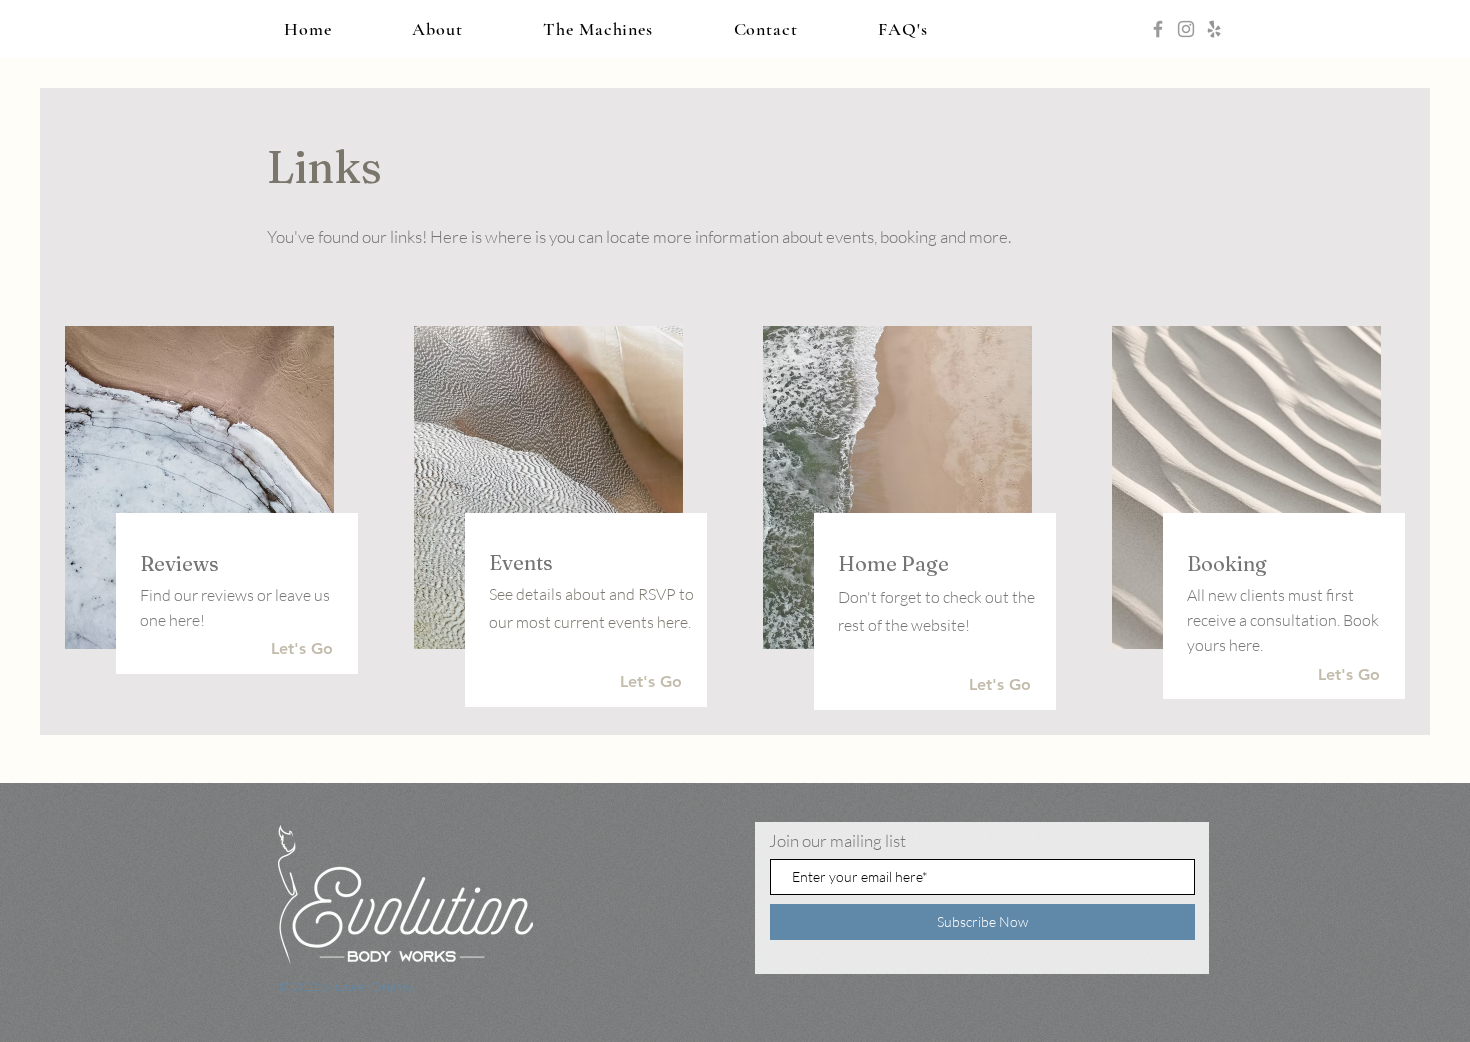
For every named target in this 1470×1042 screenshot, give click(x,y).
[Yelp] (1214, 29)
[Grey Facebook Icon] (1158, 29)
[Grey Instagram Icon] (1186, 29)
